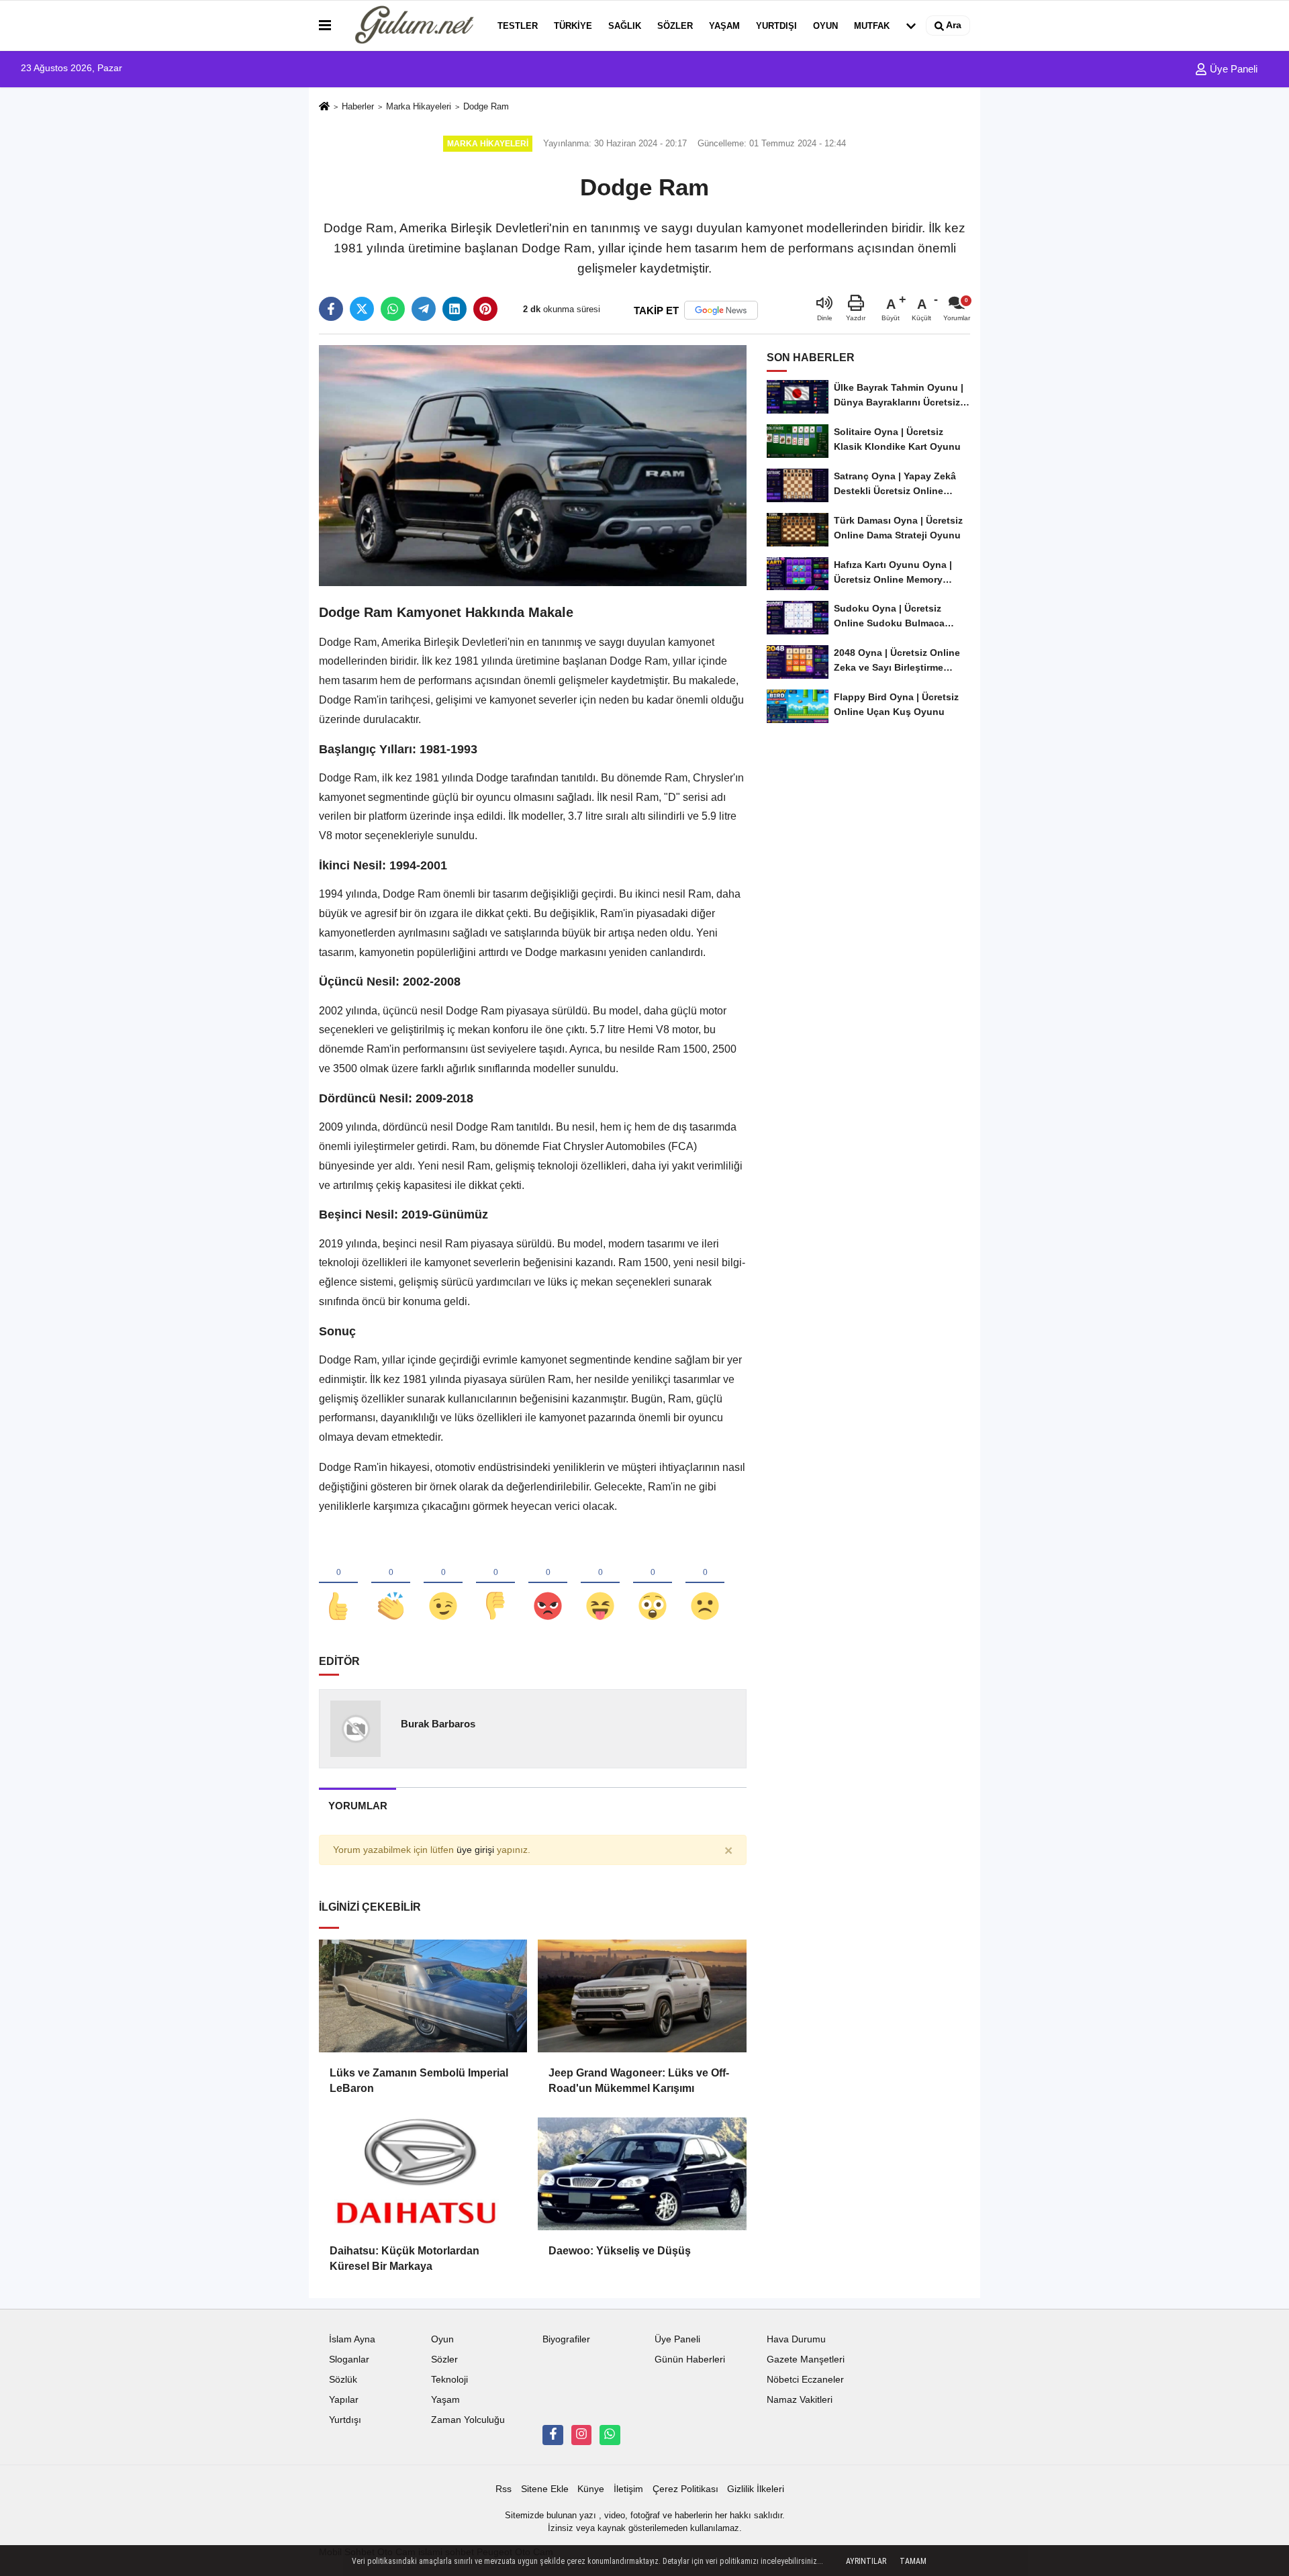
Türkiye (573, 26)
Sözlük (343, 2380)
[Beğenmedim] (495, 1584)
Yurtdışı (776, 26)
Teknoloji (449, 2380)
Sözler (675, 26)
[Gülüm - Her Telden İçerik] (412, 26)
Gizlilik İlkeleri (756, 2489)
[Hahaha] (600, 1584)
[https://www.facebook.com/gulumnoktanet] (553, 2435)
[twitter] (362, 309)
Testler (518, 26)
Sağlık (625, 26)
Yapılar (344, 2400)
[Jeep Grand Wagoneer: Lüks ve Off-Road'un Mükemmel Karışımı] (642, 1996)
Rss (504, 2489)
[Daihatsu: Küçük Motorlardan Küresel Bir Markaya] (423, 2174)
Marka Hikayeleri (419, 106)
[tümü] (911, 26)
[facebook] (331, 309)
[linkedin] (455, 309)
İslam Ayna (352, 2339)
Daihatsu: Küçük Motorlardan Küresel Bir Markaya (404, 2258)
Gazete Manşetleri (806, 2359)
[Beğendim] (338, 1584)
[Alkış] (391, 1584)
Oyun (825, 26)
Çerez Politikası (685, 2489)
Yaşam (724, 26)
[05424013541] (610, 2435)
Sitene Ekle (545, 2489)
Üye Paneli (1232, 69)
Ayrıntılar (866, 2561)
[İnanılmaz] (653, 1584)
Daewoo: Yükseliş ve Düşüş (620, 2251)
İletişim (628, 2489)
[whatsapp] (393, 309)
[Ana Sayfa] (324, 107)
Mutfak (872, 26)
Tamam (913, 2561)
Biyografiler (566, 2339)
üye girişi (475, 1850)
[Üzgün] (705, 1584)
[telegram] (424, 309)
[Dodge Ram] (533, 465)
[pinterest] (485, 309)
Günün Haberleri (690, 2359)
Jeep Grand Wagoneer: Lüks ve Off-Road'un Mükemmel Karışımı (639, 2080)
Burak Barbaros (438, 1724)
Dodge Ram (486, 106)
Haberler (358, 106)
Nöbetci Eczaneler (805, 2380)
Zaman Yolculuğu (468, 2420)
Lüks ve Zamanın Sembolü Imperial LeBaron (419, 2080)
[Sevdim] (443, 1584)
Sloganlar (349, 2359)
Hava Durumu (796, 2339)
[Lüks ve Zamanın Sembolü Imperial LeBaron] (423, 1996)
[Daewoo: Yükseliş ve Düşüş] (642, 2174)
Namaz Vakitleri (800, 2400)
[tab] (357, 1806)
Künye (591, 2489)
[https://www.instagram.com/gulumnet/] (581, 2435)
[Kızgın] (548, 1584)
